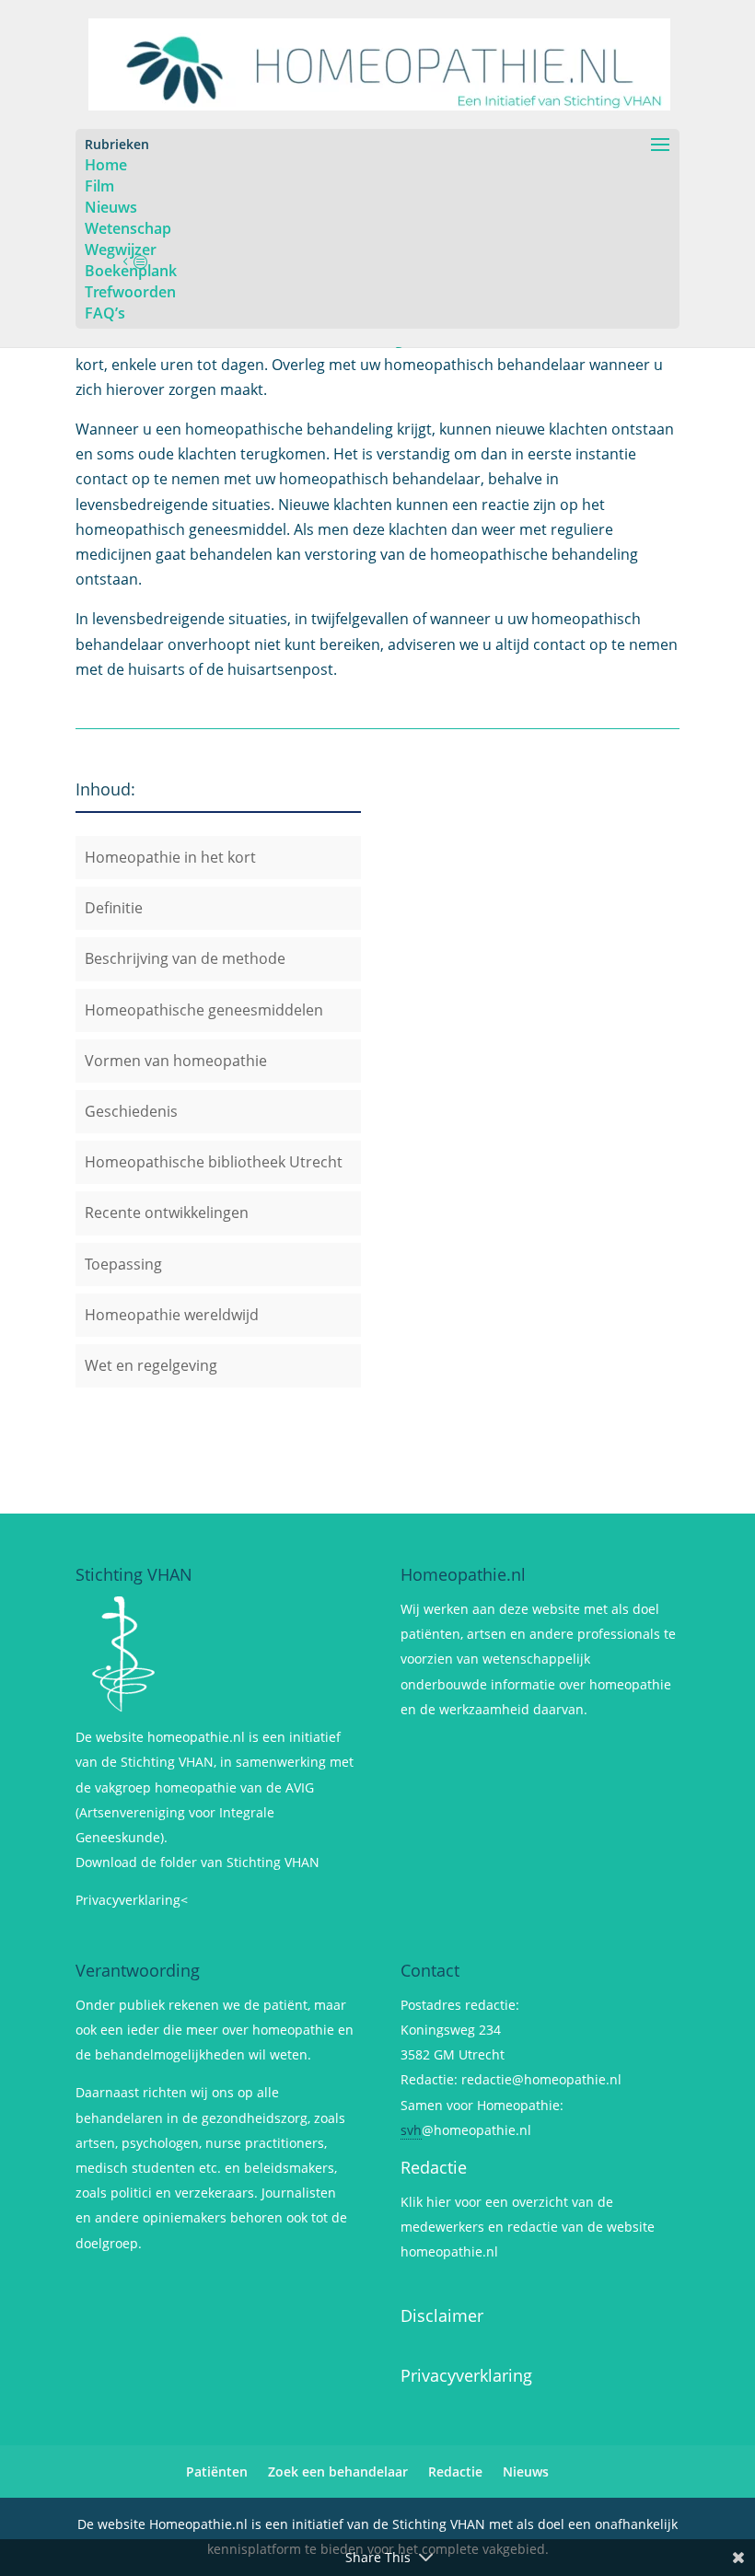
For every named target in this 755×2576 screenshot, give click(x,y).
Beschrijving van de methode (185, 958)
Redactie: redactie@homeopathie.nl (511, 2079)
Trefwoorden (130, 292)
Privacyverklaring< (132, 1900)
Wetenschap (128, 228)
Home (106, 165)
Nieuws (111, 207)
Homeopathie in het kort (170, 857)
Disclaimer (442, 2315)
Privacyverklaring (466, 2375)
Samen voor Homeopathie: (482, 2105)
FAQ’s (105, 313)
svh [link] (411, 2130)
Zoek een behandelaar (338, 2472)
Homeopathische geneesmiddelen (204, 1010)
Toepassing (123, 1264)
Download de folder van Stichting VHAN (197, 1862)
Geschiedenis (131, 1111)
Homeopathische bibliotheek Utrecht (214, 1162)
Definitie (114, 908)
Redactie (434, 2167)
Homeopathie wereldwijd (172, 1315)
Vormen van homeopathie (176, 1061)
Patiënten (217, 2472)
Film (99, 186)
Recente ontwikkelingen (167, 1213)
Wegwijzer (121, 249)
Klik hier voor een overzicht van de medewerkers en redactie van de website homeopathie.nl (528, 2227)
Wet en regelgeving (151, 1365)
